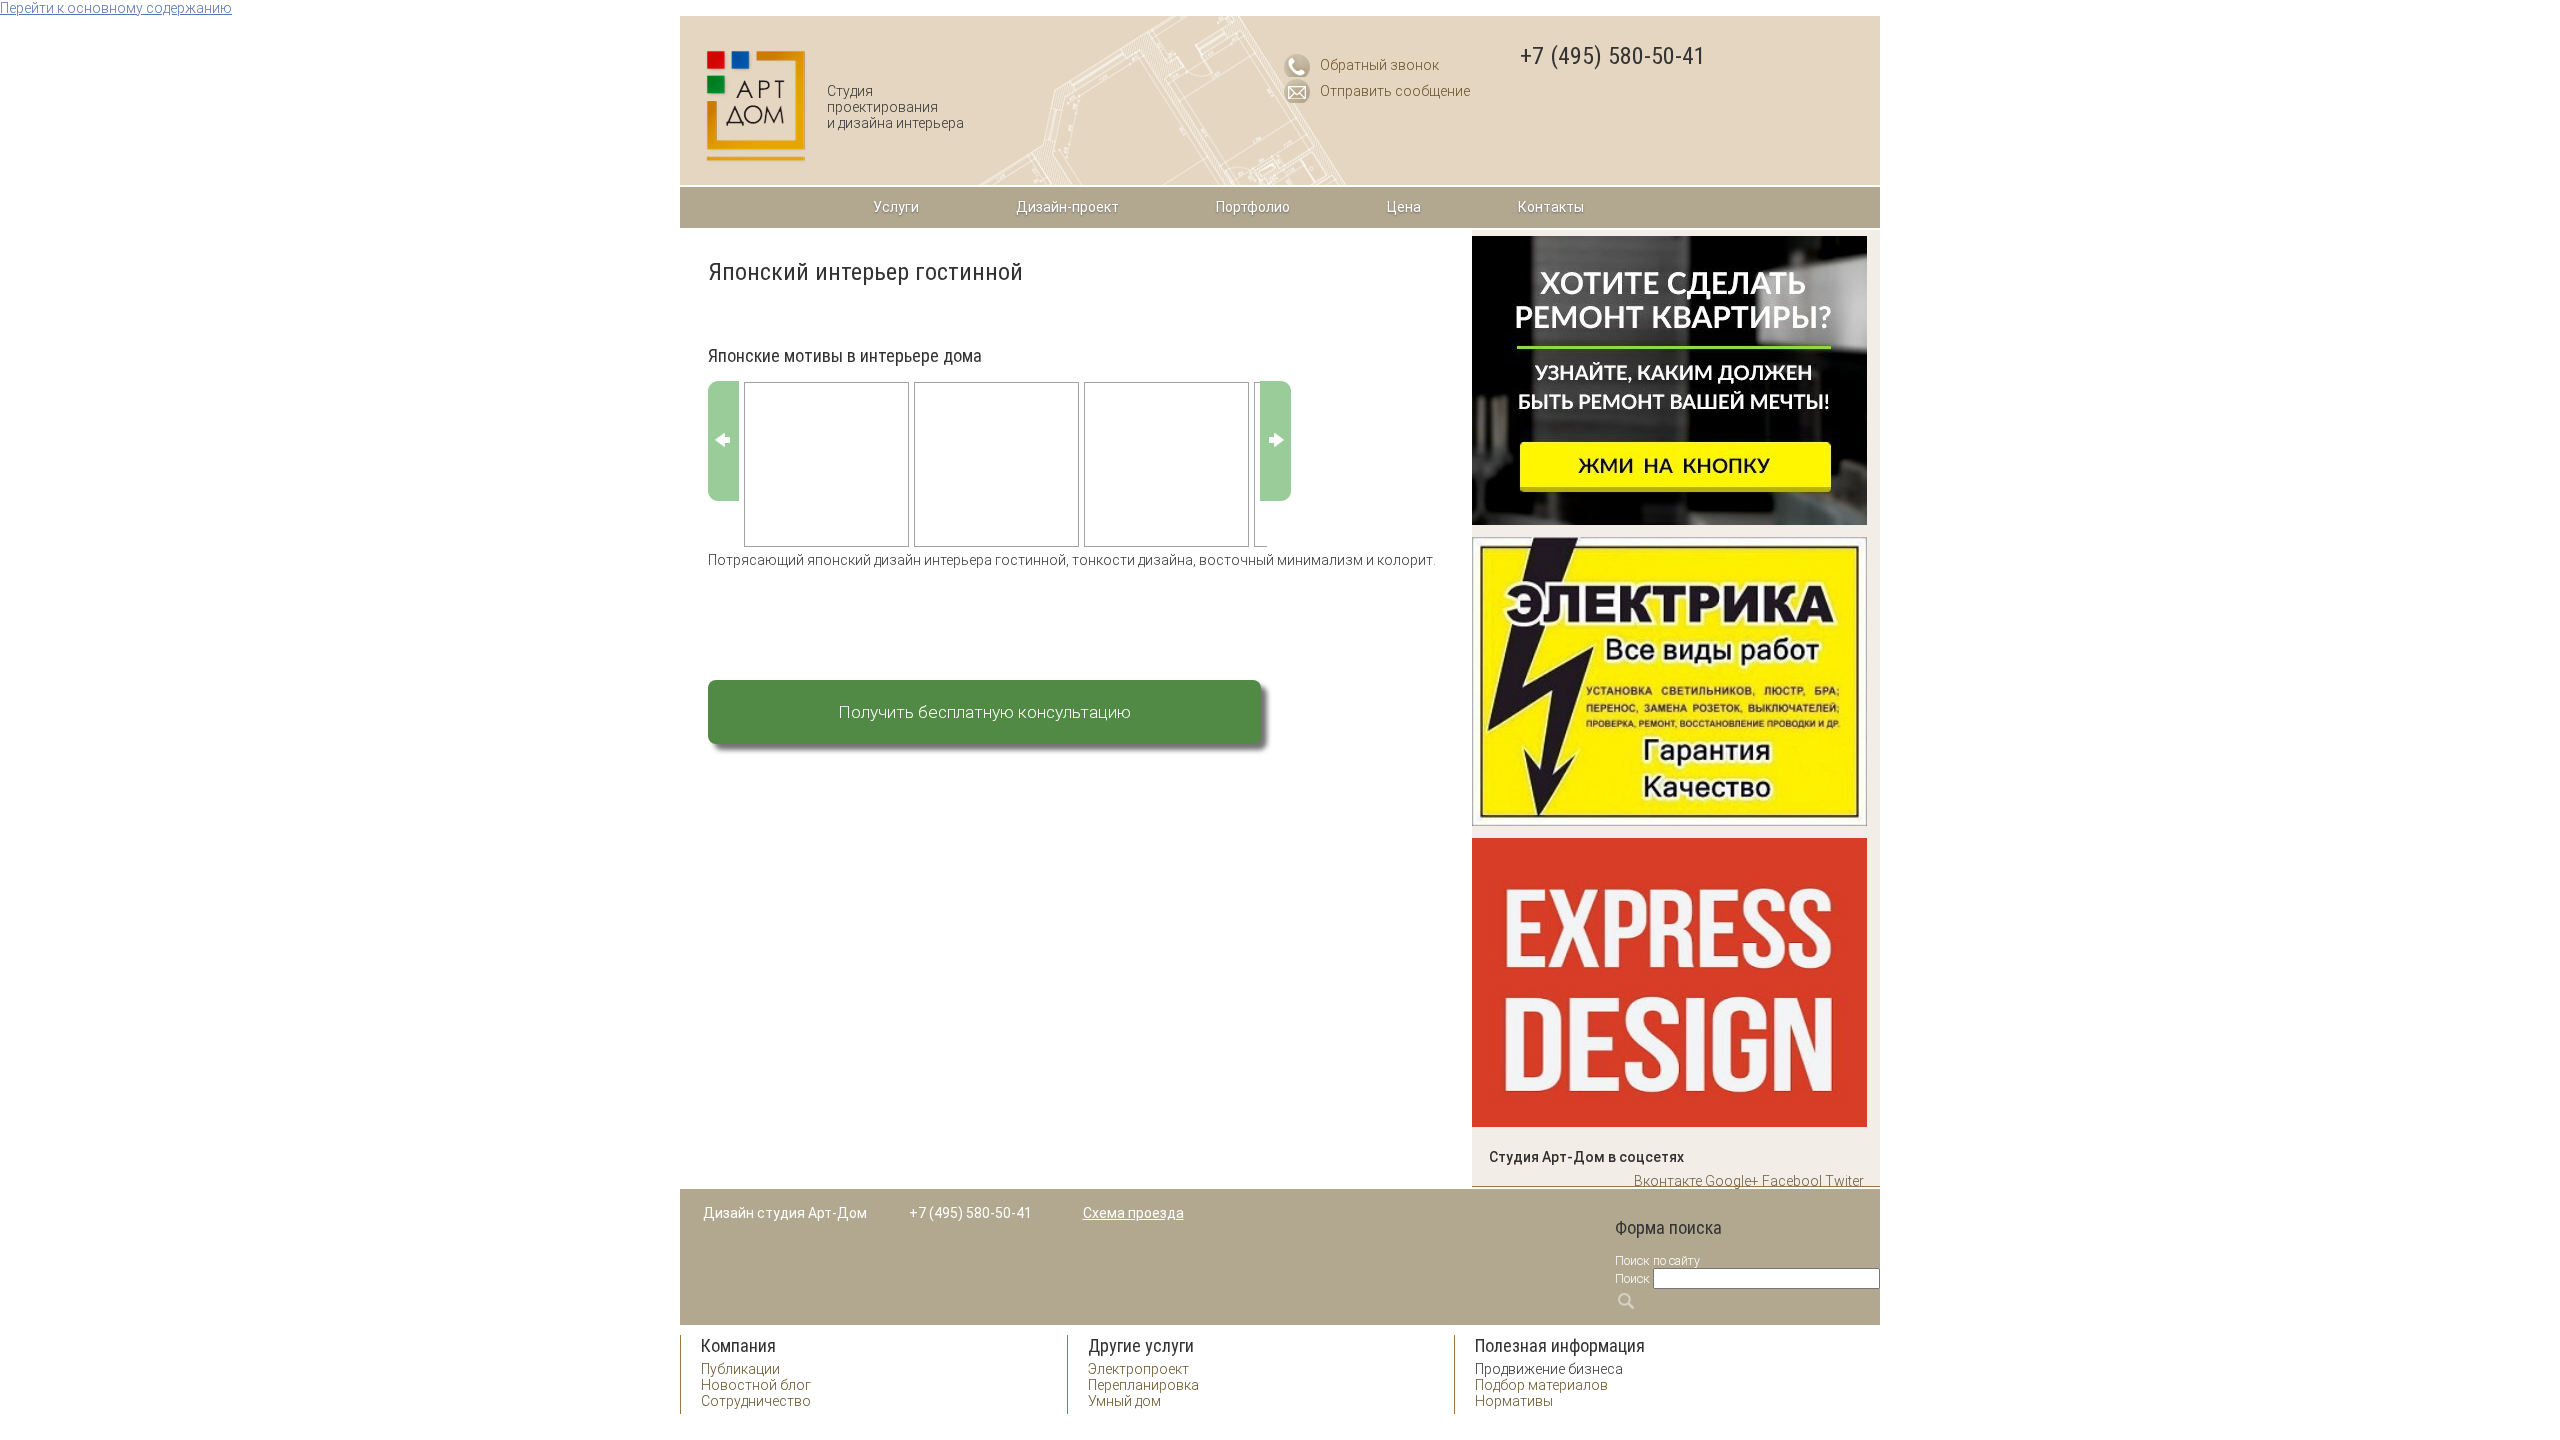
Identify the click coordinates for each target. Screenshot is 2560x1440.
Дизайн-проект (1067, 207)
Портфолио (1253, 207)
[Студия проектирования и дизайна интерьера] (756, 106)
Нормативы (1514, 1401)
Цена (1404, 207)
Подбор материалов (1541, 1385)
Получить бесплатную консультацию (984, 712)
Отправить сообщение (1395, 91)
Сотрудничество (756, 1401)
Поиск (1632, 1278)
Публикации (740, 1369)
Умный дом (1124, 1401)
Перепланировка (1143, 1385)
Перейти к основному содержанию (116, 8)
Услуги (896, 207)
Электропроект (1138, 1369)
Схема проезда (1133, 1213)
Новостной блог (756, 1385)
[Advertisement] (982, 604)
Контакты (1551, 207)
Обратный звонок (1379, 65)
